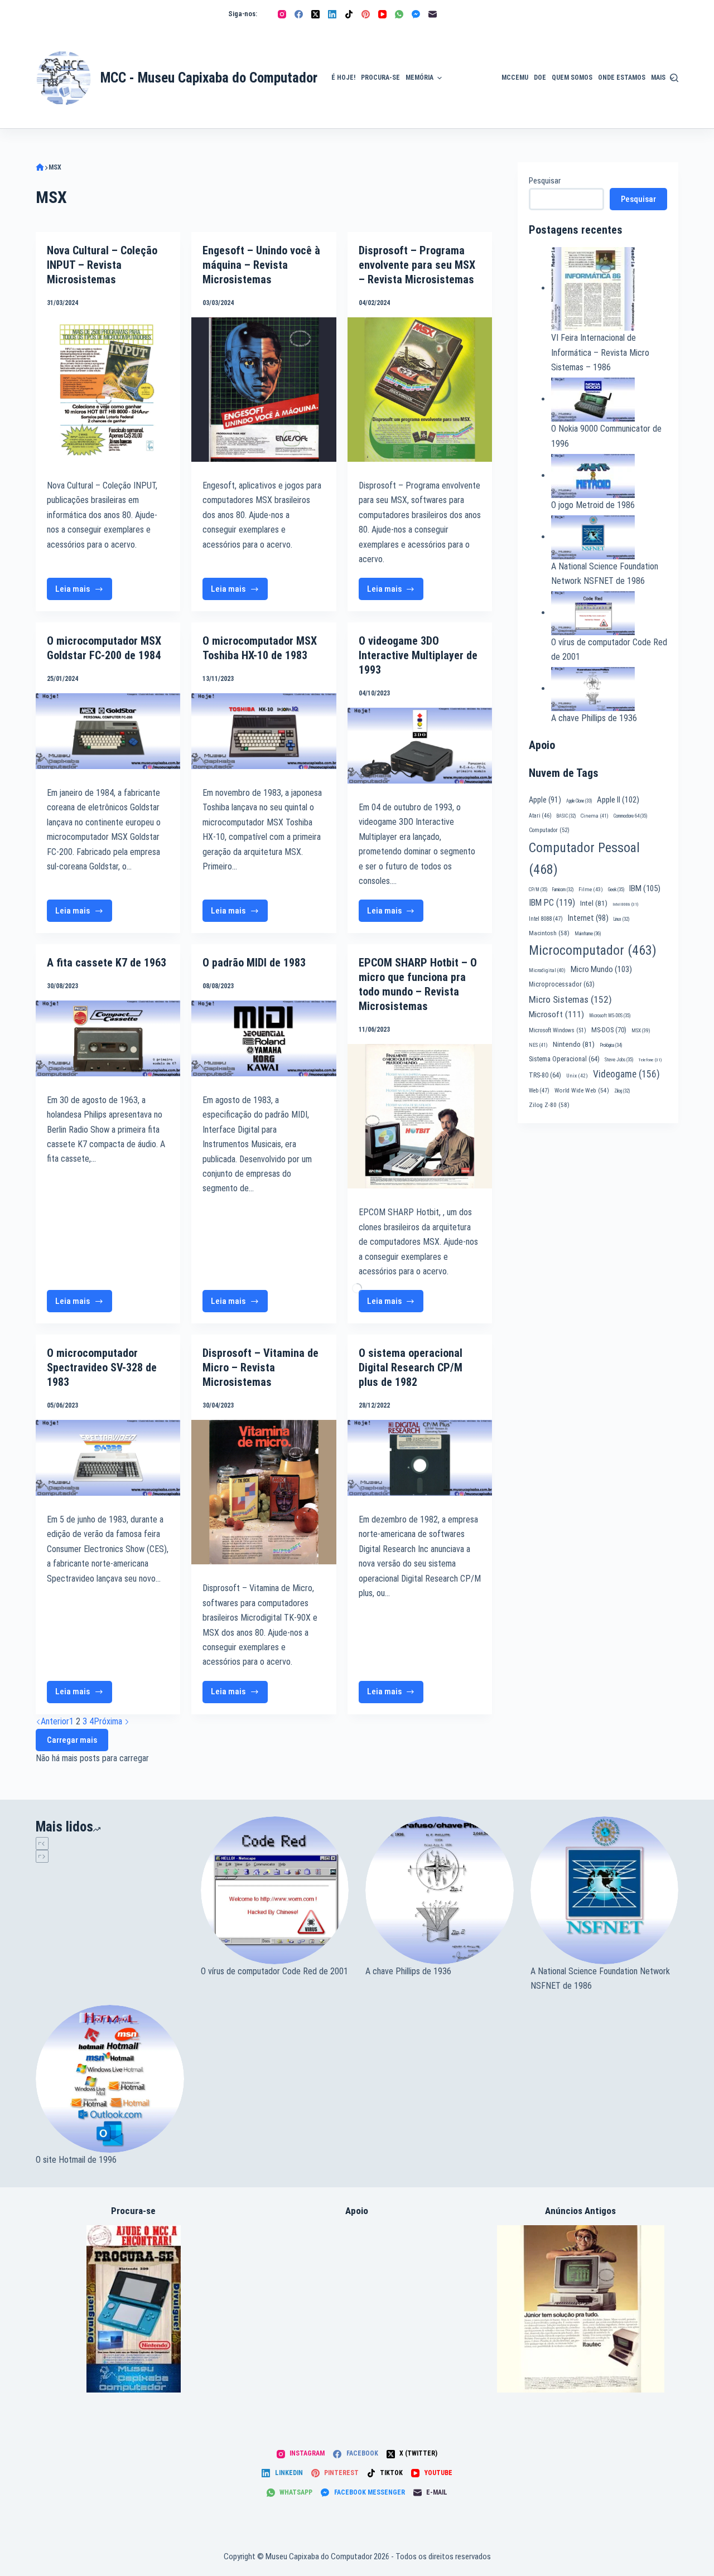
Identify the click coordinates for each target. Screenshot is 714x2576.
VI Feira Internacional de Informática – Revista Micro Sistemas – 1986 (600, 352)
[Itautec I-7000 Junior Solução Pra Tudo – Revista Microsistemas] (581, 2308)
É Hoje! (343, 78)
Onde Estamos (622, 78)
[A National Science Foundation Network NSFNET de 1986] (605, 1891)
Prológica (611, 1045)
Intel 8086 (625, 904)
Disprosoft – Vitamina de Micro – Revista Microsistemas (260, 1367)
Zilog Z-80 (549, 1105)
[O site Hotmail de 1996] (110, 2079)
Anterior (55, 1721)
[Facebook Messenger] (416, 14)
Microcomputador (593, 950)
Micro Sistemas (570, 999)
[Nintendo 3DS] (134, 2308)
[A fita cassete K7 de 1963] (108, 1038)
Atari (540, 816)
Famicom (563, 890)
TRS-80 (545, 1075)
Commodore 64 (630, 816)
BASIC (566, 816)
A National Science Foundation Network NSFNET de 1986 (600, 1978)
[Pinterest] (366, 14)
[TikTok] (349, 14)
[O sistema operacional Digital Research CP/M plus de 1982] (420, 1458)
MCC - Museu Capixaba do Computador (209, 78)
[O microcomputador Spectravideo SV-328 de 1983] (108, 1458)
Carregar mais (72, 1740)
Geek (616, 890)
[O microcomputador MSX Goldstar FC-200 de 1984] (108, 731)
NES (538, 1045)
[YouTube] (382, 14)
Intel (594, 903)
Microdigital (547, 970)
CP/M (538, 890)
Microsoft (556, 1014)
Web (539, 1091)
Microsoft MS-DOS (610, 1016)
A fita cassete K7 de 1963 (107, 963)
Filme (591, 889)
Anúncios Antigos (469, 46)
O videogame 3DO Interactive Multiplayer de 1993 (418, 655)
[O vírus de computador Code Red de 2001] (275, 1891)
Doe (540, 78)
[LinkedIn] (332, 14)
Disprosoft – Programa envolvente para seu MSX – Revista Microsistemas (417, 265)
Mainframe (588, 934)
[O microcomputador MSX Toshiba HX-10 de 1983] (264, 731)
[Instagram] (282, 14)
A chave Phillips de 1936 (594, 718)
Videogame (626, 1074)
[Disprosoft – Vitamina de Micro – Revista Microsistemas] (264, 1492)
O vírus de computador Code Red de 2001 (274, 1971)
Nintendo (574, 1044)
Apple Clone (579, 801)
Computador (549, 830)
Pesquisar (545, 181)
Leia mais (84, 592)
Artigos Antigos (467, 84)
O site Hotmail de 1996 (76, 2160)
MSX (641, 1030)
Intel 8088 (546, 919)
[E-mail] (433, 14)
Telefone (650, 1060)
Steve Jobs (619, 1060)
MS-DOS (609, 1030)
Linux (621, 919)
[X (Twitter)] (315, 14)
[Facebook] (299, 14)
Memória (419, 78)
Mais (658, 78)
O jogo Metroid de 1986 (593, 505)
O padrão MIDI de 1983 (254, 963)
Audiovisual (472, 115)
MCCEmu (515, 78)
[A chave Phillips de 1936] (440, 1891)
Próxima (109, 1721)
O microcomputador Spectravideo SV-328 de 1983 (102, 1367)
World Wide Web (582, 1091)
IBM (645, 888)
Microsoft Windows (558, 1030)
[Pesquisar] (674, 78)
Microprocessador (562, 984)
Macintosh (549, 933)
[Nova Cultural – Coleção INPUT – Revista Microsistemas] (108, 390)
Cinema (595, 816)
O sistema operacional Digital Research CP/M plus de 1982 (411, 1367)
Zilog (622, 1091)
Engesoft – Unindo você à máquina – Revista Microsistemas (261, 265)
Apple (545, 800)
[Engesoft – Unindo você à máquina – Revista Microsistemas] (264, 390)
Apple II (618, 800)
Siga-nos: (243, 14)
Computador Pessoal (584, 859)
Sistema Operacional (564, 1059)
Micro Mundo (601, 969)
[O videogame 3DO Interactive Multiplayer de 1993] (420, 746)
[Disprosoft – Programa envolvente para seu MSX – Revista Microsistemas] (420, 390)
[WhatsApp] (399, 14)
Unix (577, 1076)
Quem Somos (572, 78)
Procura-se (380, 78)
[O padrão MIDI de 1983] (264, 1038)
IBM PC (552, 903)
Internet (588, 918)
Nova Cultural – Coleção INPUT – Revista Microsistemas (102, 265)
